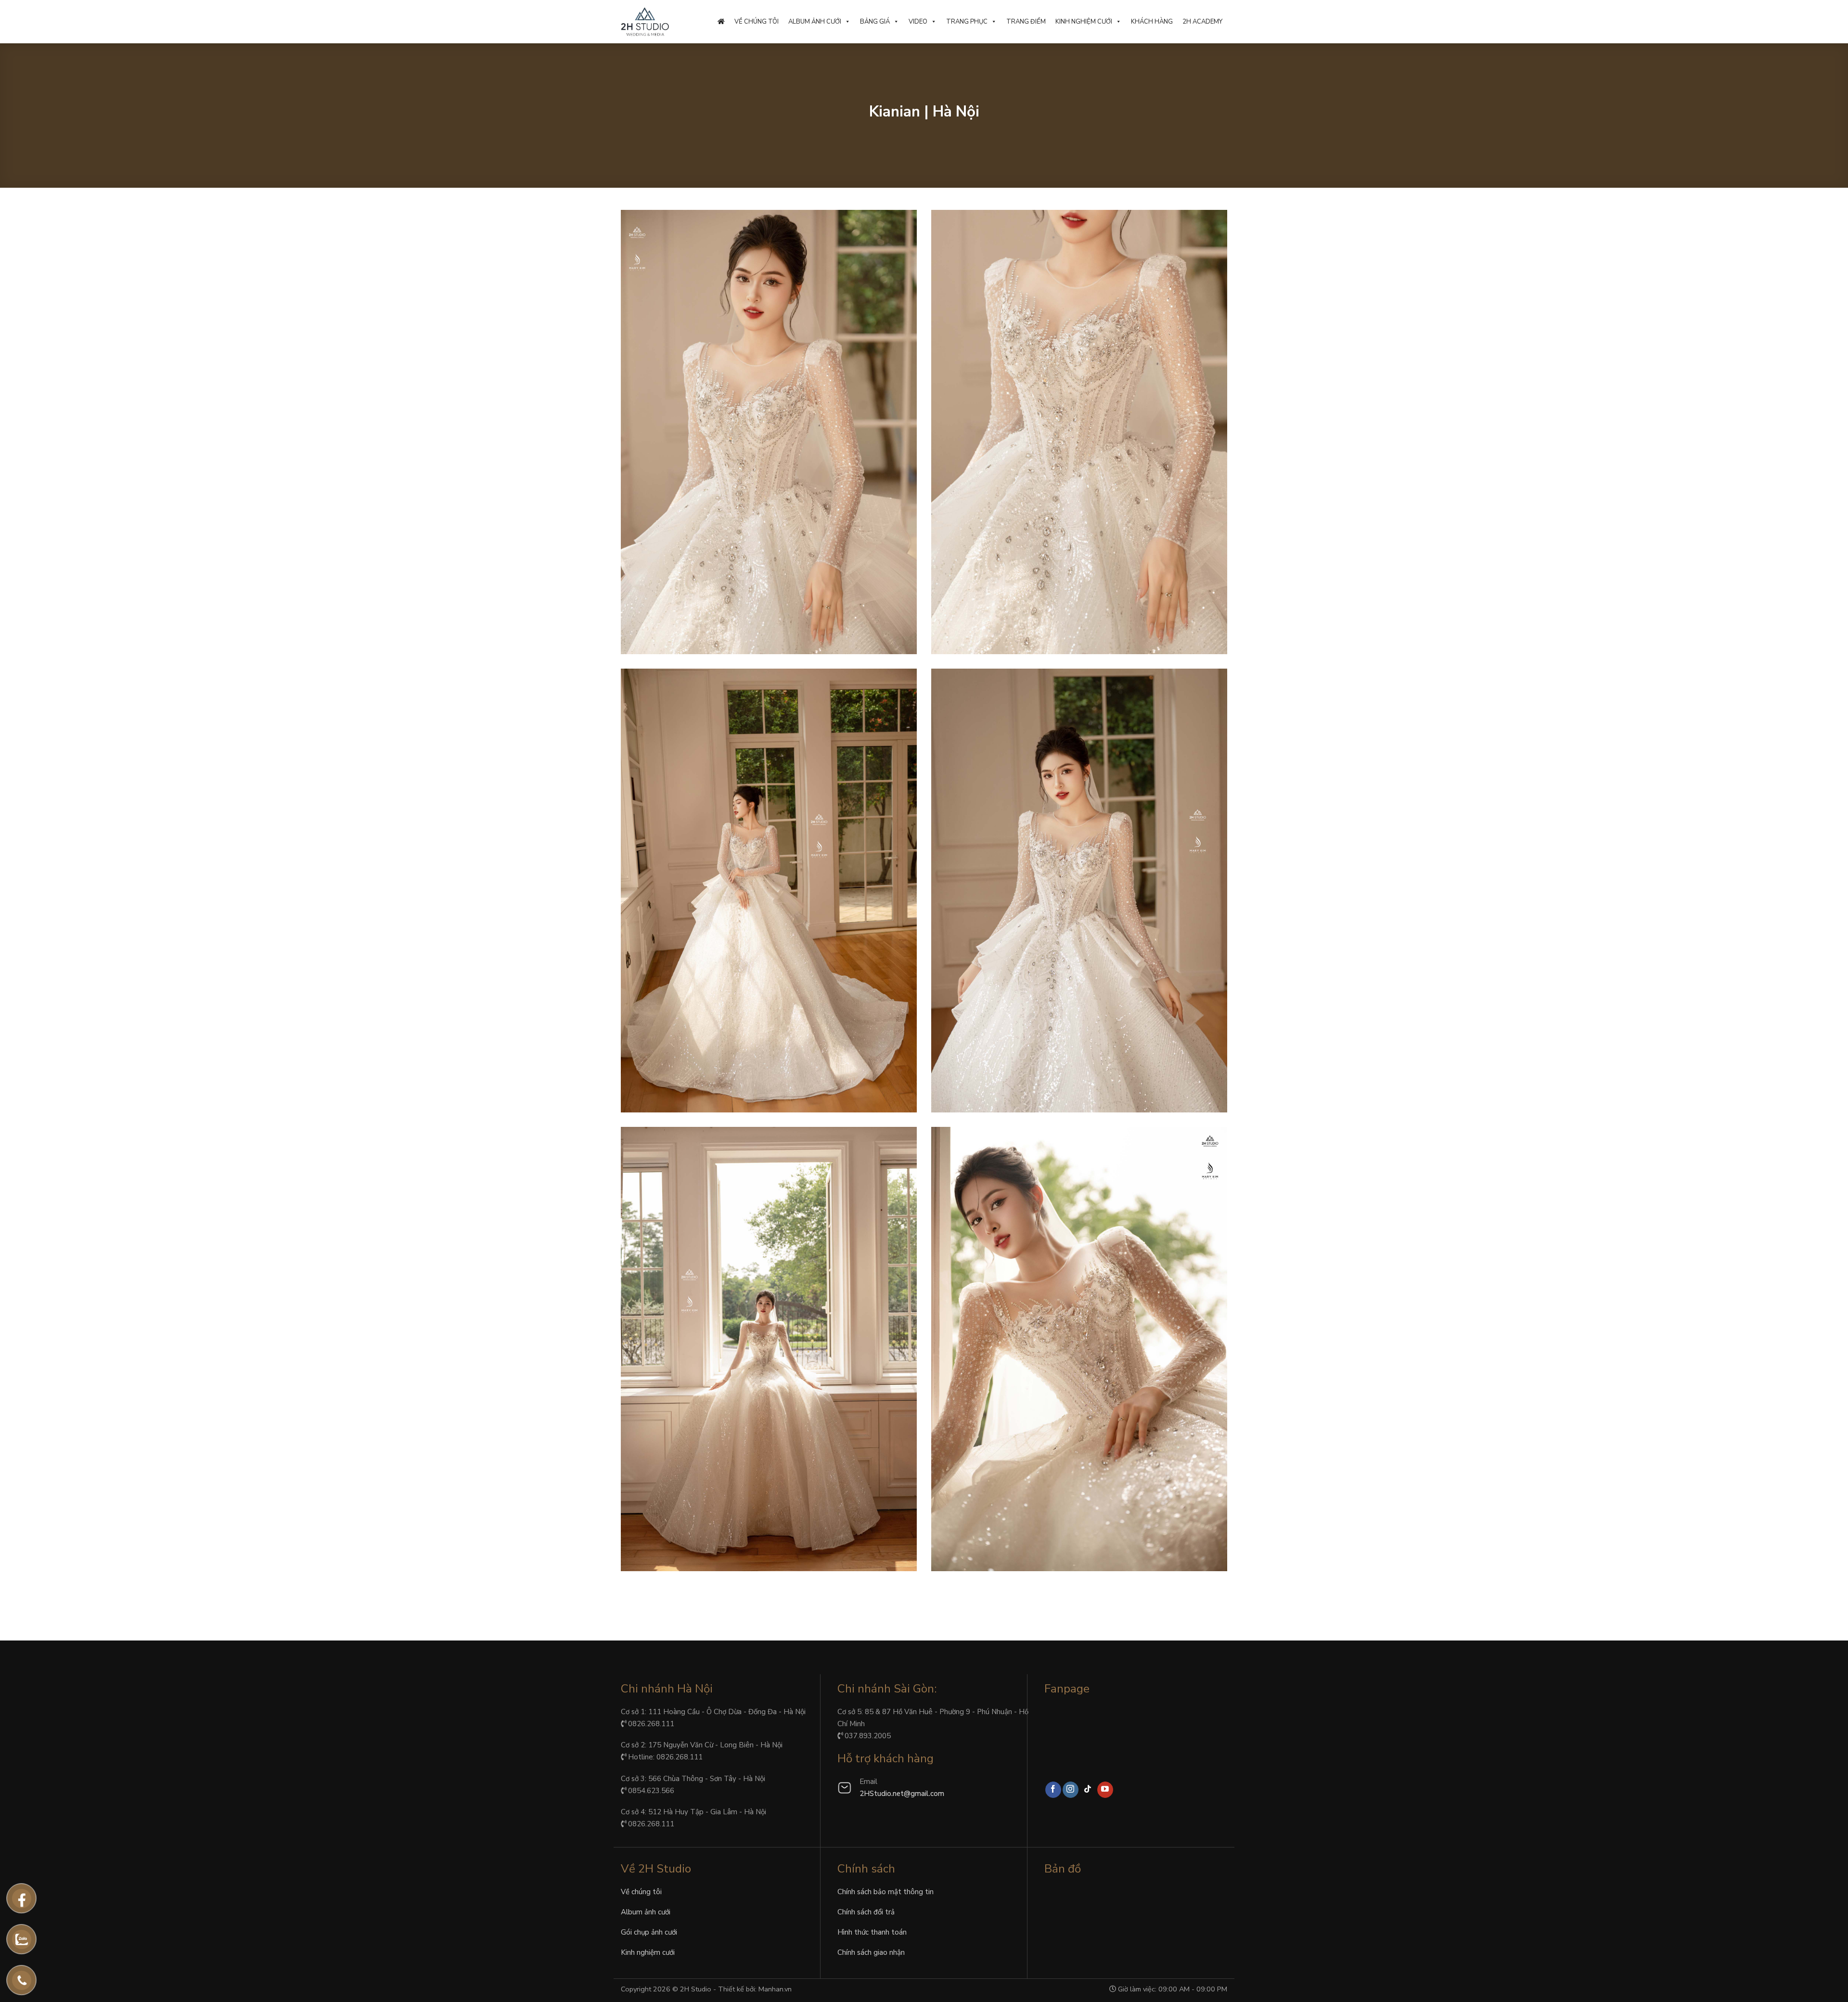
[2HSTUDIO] (645, 22)
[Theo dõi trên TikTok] (1088, 1790)
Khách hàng (1152, 22)
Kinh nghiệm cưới (1084, 22)
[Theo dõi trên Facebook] (1053, 1790)
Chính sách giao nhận (871, 1952)
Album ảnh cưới (815, 22)
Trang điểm (1026, 22)
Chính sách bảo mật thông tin (885, 1892)
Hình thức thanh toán (872, 1932)
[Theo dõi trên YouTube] (1105, 1790)
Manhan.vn (775, 1989)
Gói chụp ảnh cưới (649, 1932)
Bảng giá (875, 22)
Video (918, 22)
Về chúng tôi (757, 22)
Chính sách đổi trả (866, 1912)
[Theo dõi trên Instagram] (1071, 1790)
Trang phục (967, 22)
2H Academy (1202, 22)
